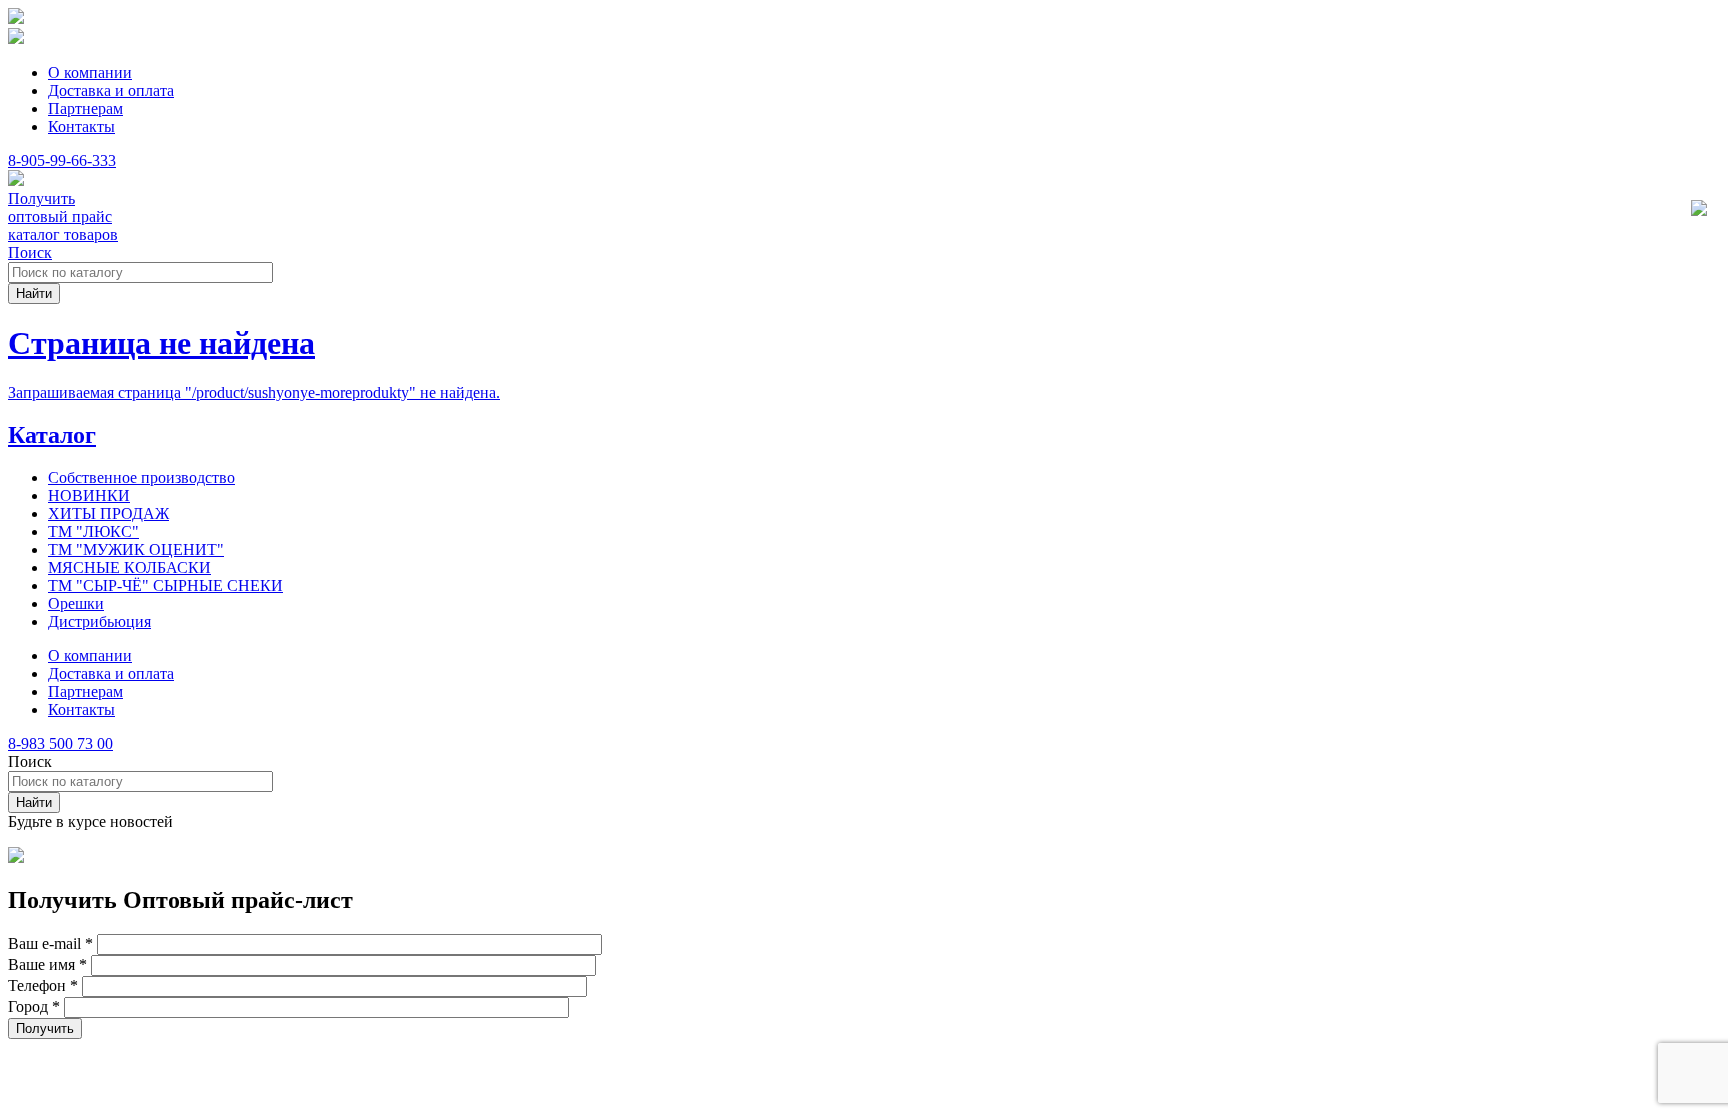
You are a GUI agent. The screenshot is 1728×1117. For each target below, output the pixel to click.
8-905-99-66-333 (62, 160)
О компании (90, 72)
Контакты (81, 126)
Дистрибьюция (99, 621)
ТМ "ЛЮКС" (93, 531)
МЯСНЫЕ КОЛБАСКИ (129, 567)
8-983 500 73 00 (60, 743)
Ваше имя (47, 964)
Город (34, 1006)
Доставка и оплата (111, 90)
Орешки (76, 603)
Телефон (43, 985)
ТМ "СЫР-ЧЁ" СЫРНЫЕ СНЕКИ (165, 585)
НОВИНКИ (89, 495)
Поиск (30, 252)
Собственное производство (141, 477)
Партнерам (85, 108)
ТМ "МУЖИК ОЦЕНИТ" (136, 549)
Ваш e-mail (50, 943)
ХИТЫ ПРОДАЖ (108, 513)
